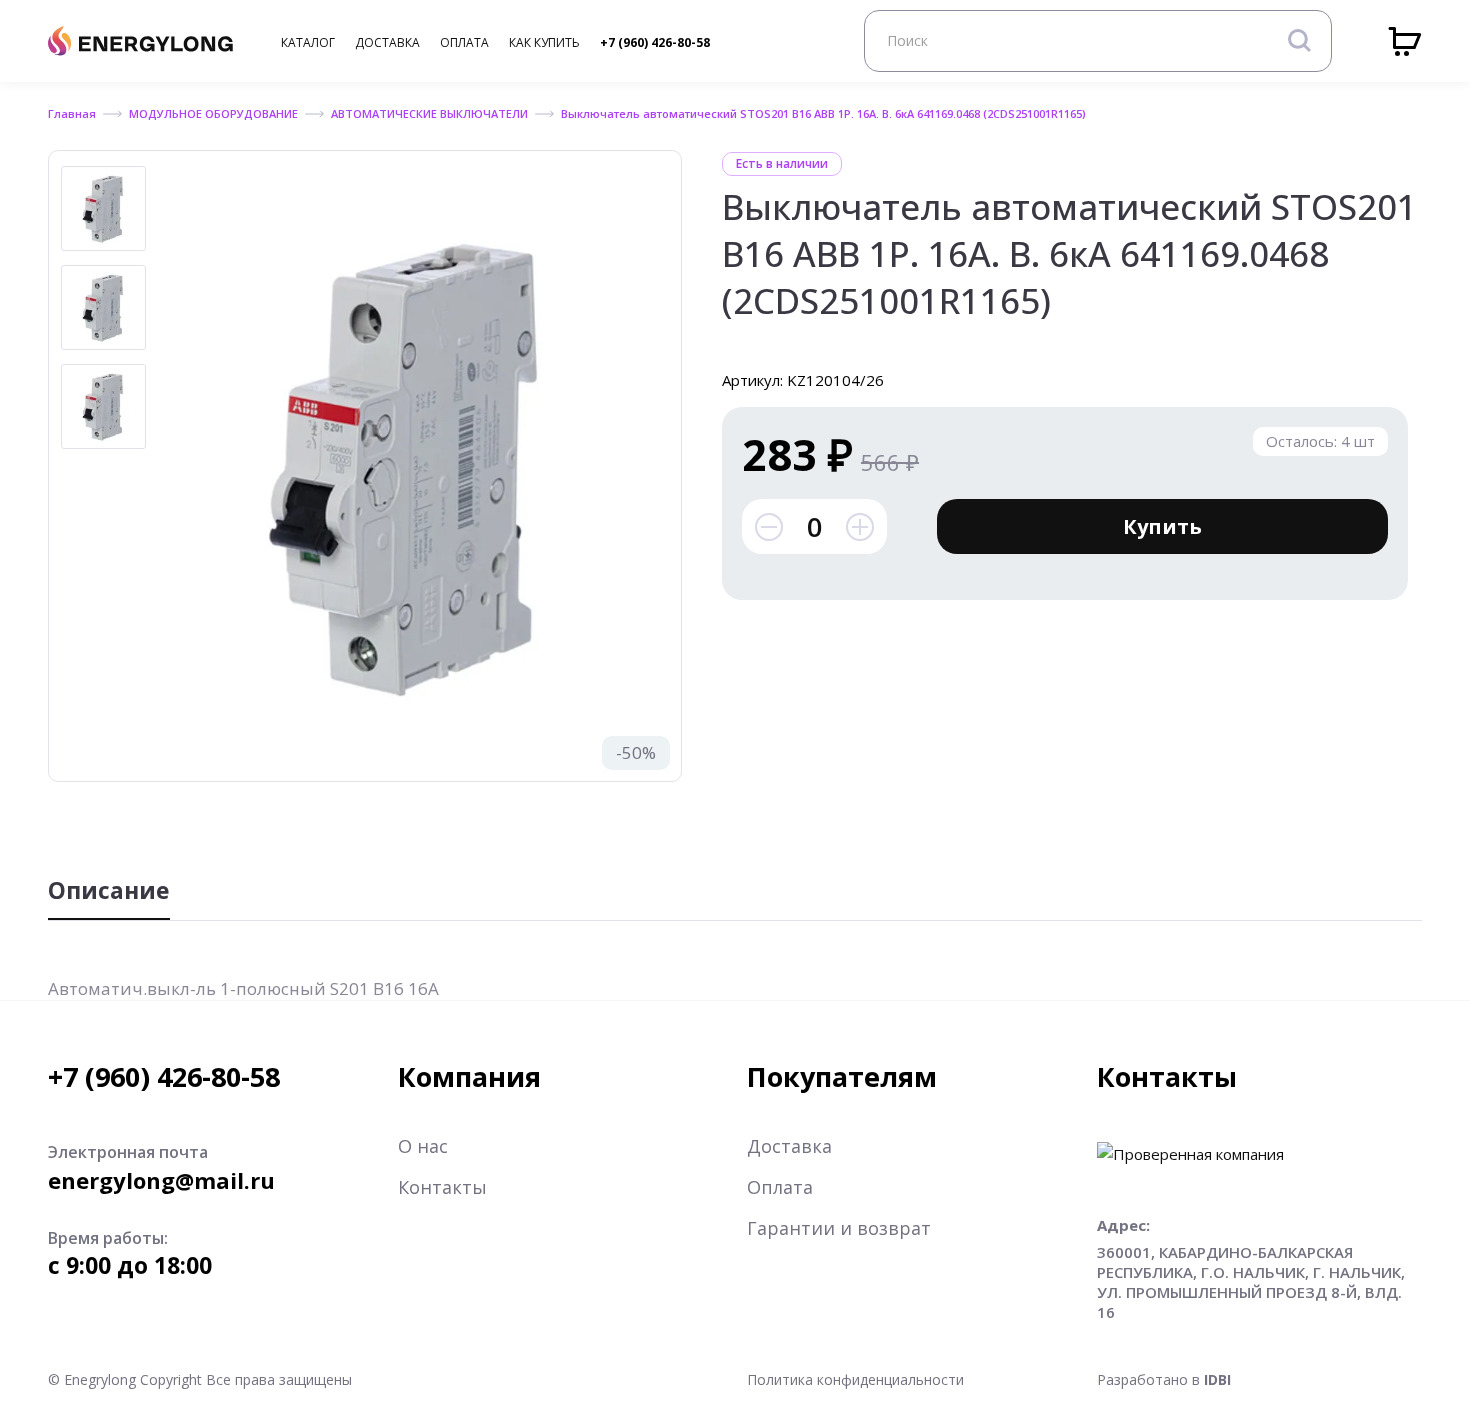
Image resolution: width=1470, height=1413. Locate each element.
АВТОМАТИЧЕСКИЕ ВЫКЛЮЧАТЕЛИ (429, 113)
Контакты (442, 1187)
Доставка (789, 1146)
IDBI (1217, 1379)
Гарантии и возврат (839, 1228)
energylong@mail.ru (161, 1180)
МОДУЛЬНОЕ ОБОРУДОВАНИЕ (213, 113)
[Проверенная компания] (1190, 1154)
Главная (72, 113)
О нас (423, 1146)
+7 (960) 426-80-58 (655, 42)
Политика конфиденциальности (855, 1379)
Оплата (780, 1187)
